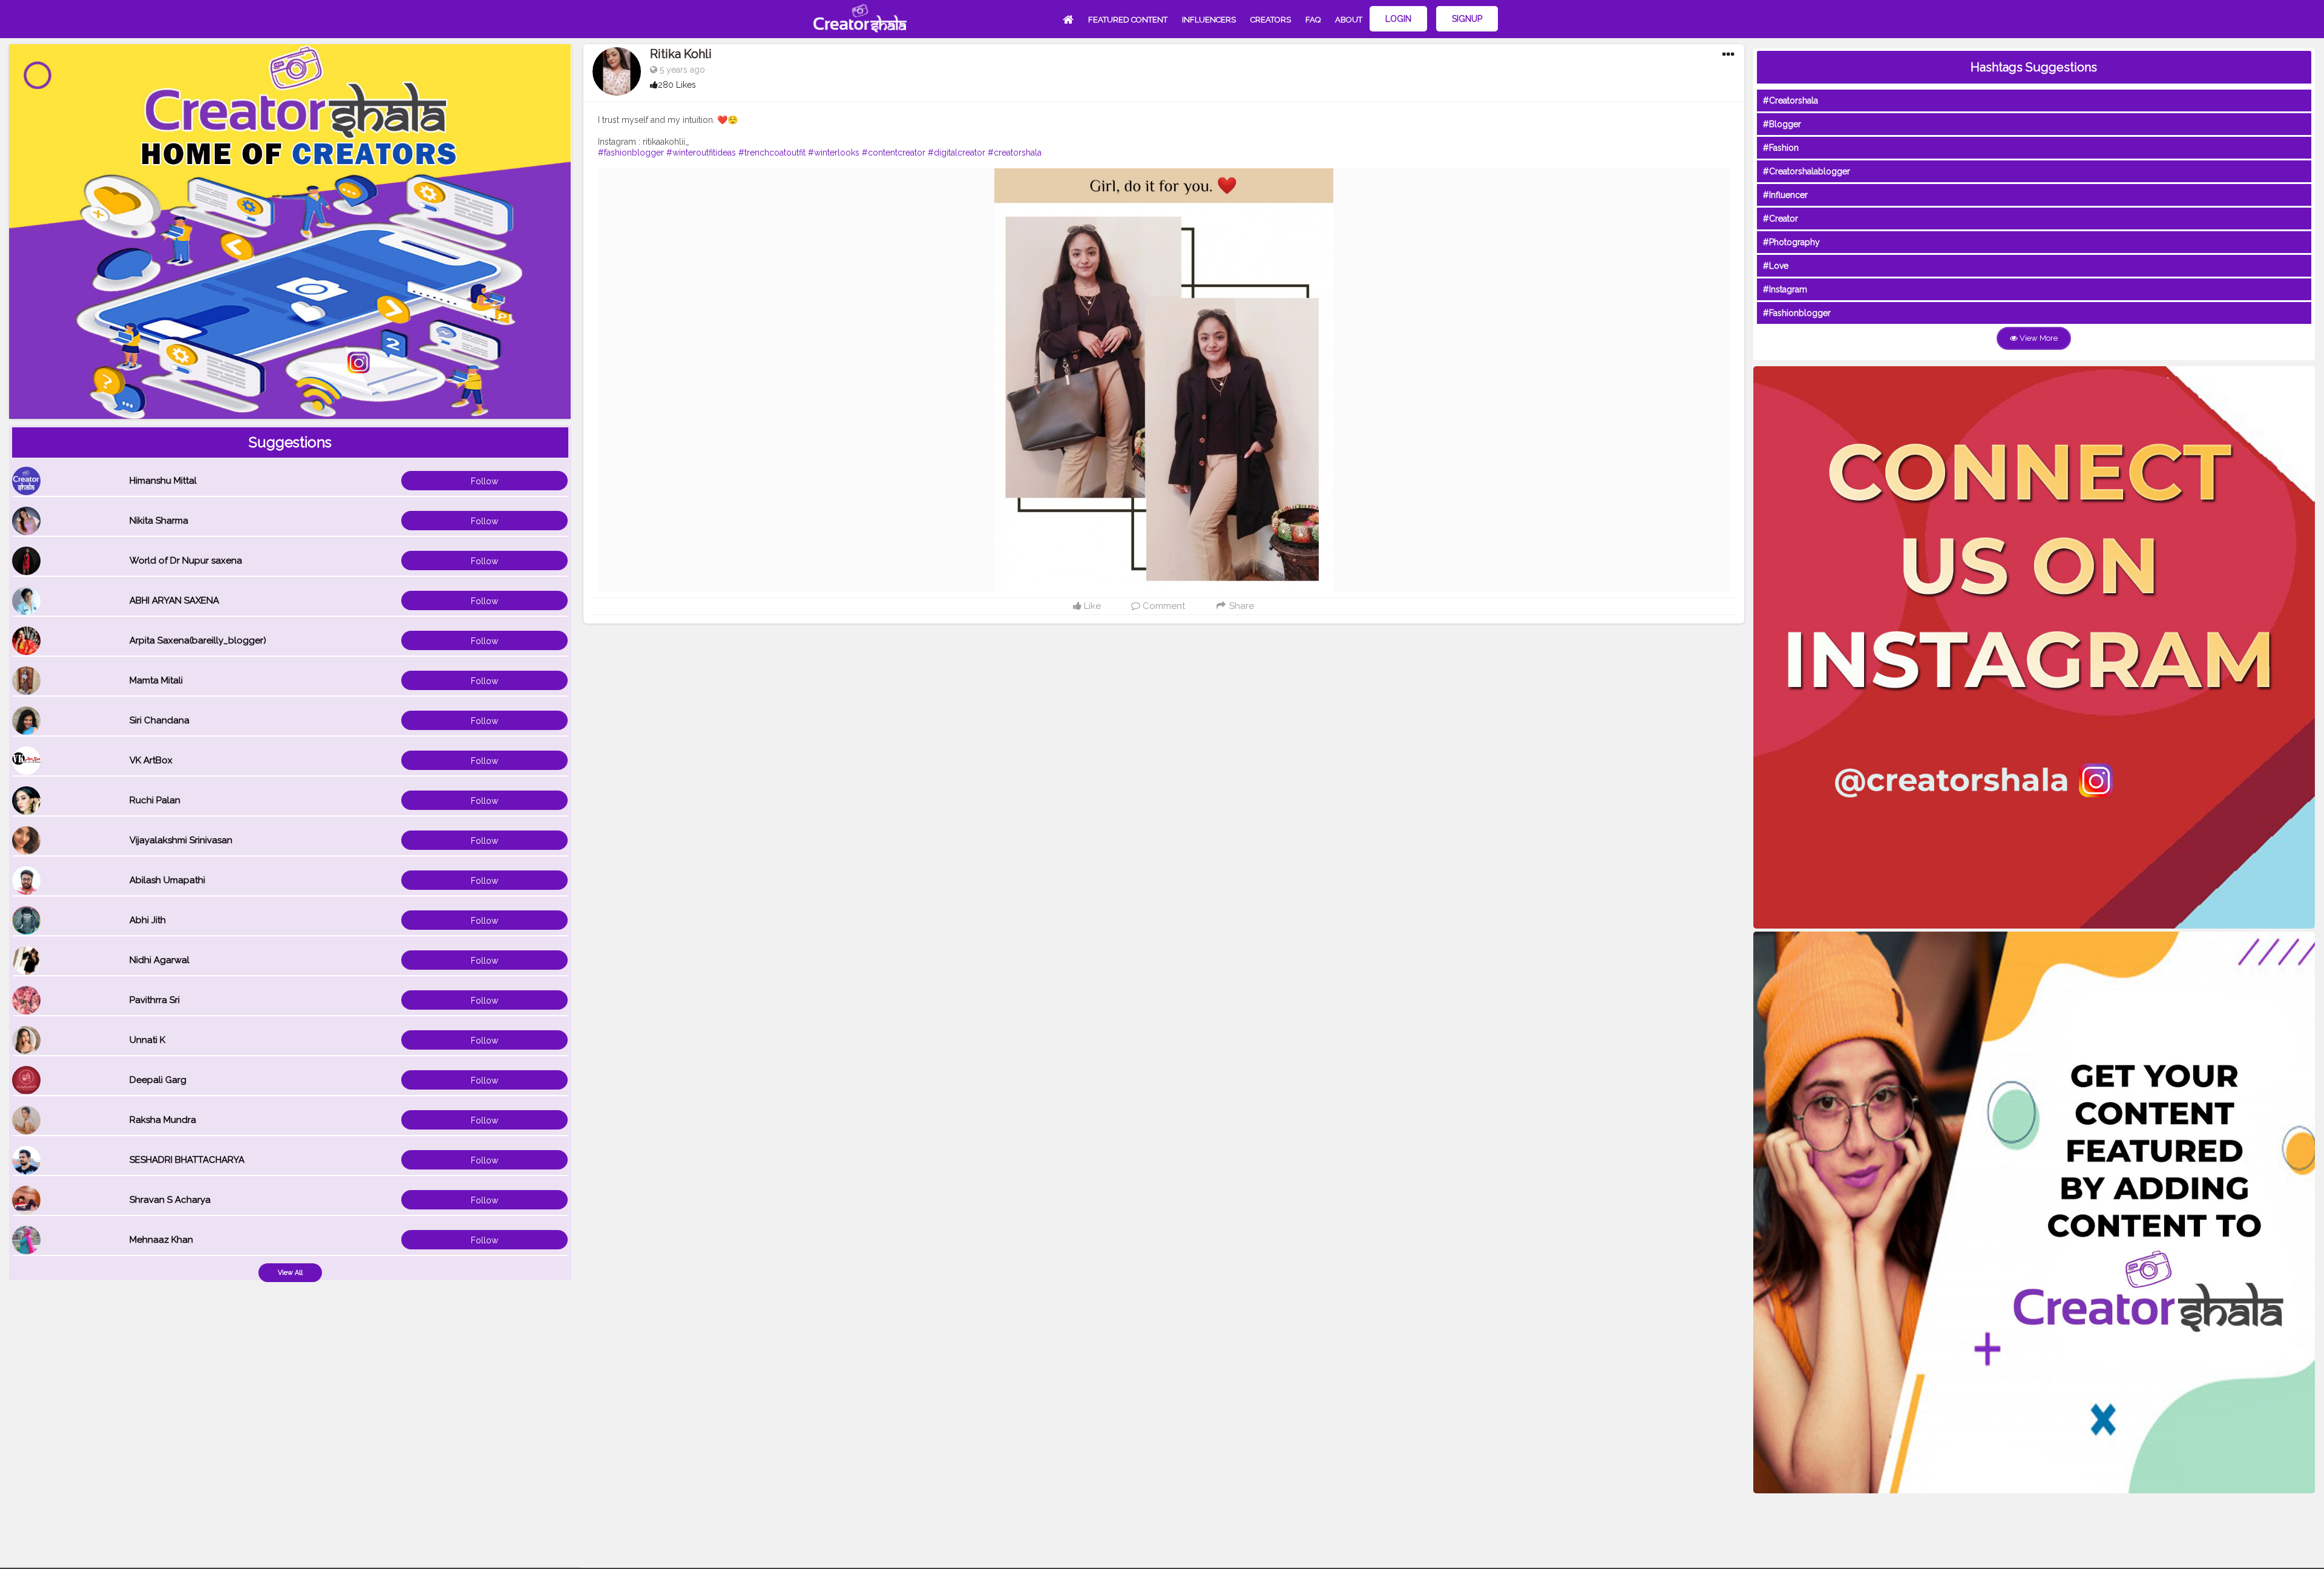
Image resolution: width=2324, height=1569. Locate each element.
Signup (1467, 19)
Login (1398, 19)
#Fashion (1781, 148)
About (1349, 20)
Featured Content (1128, 20)
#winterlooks (834, 153)
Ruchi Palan (155, 800)
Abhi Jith (148, 920)
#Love (1776, 266)
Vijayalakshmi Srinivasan (181, 840)
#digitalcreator (957, 153)
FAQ (1313, 20)
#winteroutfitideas (701, 153)
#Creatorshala (1791, 100)
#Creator (1781, 219)
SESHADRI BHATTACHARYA (187, 1160)
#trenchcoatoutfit (772, 153)
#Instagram (1785, 289)
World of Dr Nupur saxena (186, 561)
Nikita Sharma (159, 521)
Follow (484, 481)
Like (1091, 606)
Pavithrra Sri (155, 1000)
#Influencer (1785, 195)
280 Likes (677, 85)
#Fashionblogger (1797, 313)
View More (2038, 338)
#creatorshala (1015, 153)
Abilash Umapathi (167, 880)
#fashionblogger (631, 153)
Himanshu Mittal (163, 481)
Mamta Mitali (156, 680)
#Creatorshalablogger (1807, 171)
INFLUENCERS (1209, 20)
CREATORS (1271, 20)
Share (1240, 606)
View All (290, 1273)
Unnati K (147, 1040)
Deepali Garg (158, 1080)
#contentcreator (894, 153)
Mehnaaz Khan (161, 1240)
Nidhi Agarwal (159, 960)
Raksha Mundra (163, 1120)
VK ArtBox (151, 760)
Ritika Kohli (681, 54)
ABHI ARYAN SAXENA (174, 600)
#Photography (1791, 242)
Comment (1163, 606)
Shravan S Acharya (170, 1200)
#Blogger (1782, 124)
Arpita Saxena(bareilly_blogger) (198, 640)
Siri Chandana (159, 720)
